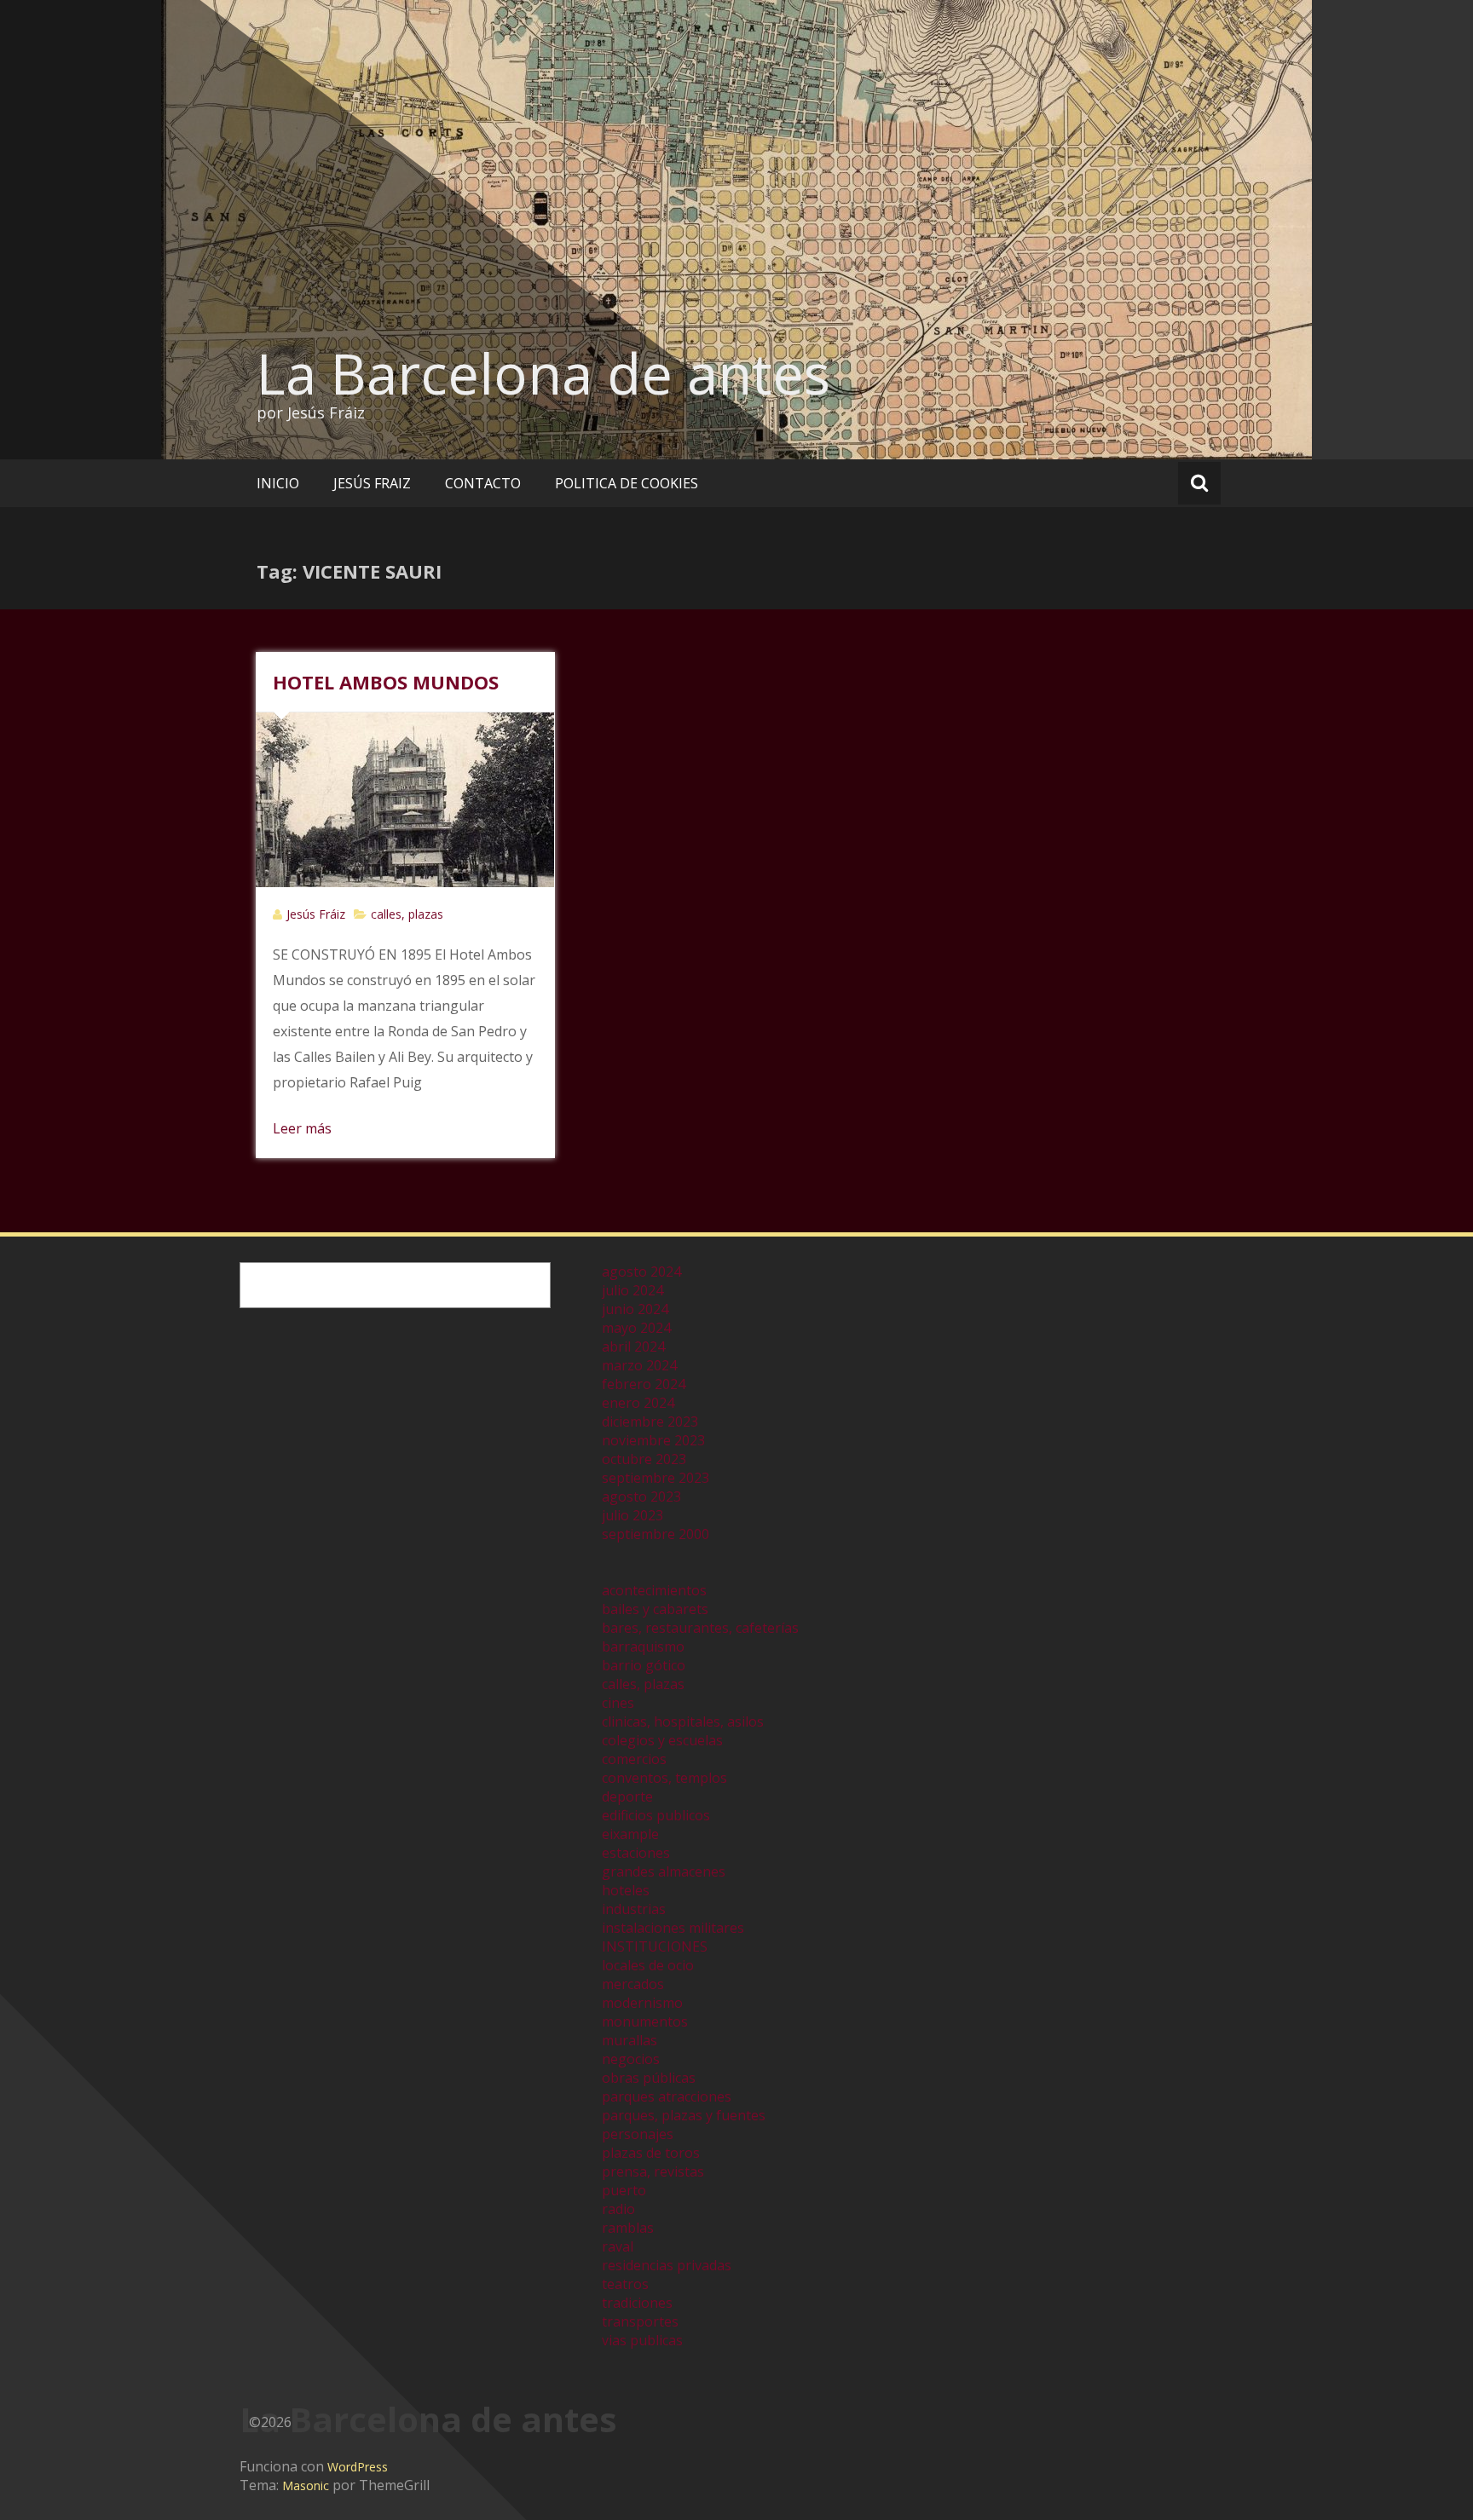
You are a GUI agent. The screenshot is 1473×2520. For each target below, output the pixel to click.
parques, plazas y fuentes (684, 2115)
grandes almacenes (664, 1871)
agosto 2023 (641, 1496)
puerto (624, 2190)
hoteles (626, 1890)
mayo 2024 (636, 1328)
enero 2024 (638, 1403)
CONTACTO (483, 483)
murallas (630, 2040)
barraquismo (643, 1646)
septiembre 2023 (656, 1478)
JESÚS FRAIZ (372, 483)
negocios (631, 2059)
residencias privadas (667, 2265)
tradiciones (637, 2303)
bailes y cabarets (655, 1609)
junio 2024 (635, 1309)
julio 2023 (633, 1515)
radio (618, 2209)
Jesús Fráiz (316, 914)
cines (618, 1703)
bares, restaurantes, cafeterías (700, 1628)
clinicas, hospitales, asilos (683, 1721)
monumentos (645, 2021)
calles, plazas (407, 914)
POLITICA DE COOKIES (627, 483)
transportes (640, 2321)
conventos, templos (664, 1778)
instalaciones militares (673, 1928)
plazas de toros (651, 2153)
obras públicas (649, 2078)
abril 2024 (633, 1346)
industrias (634, 1909)
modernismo (642, 2003)
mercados (633, 1984)
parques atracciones (667, 2096)
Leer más (302, 1128)
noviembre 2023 (653, 1440)
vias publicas (642, 2340)
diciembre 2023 (650, 1421)
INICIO (278, 483)
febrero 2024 (644, 1384)
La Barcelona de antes (543, 373)
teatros (625, 2284)
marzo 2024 (639, 1365)
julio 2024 (633, 1290)
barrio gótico (644, 1665)
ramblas (628, 2228)
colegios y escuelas (662, 1740)
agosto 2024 (641, 1272)
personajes (638, 2134)
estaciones (636, 1853)
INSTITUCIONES (655, 1946)
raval (618, 2246)
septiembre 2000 (656, 1534)
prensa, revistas (653, 2171)
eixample (630, 1834)
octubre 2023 (644, 1459)
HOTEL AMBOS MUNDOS (386, 682)
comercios (634, 1759)
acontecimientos (654, 1590)
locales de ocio (648, 1965)
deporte (627, 1796)
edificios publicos (656, 1815)
